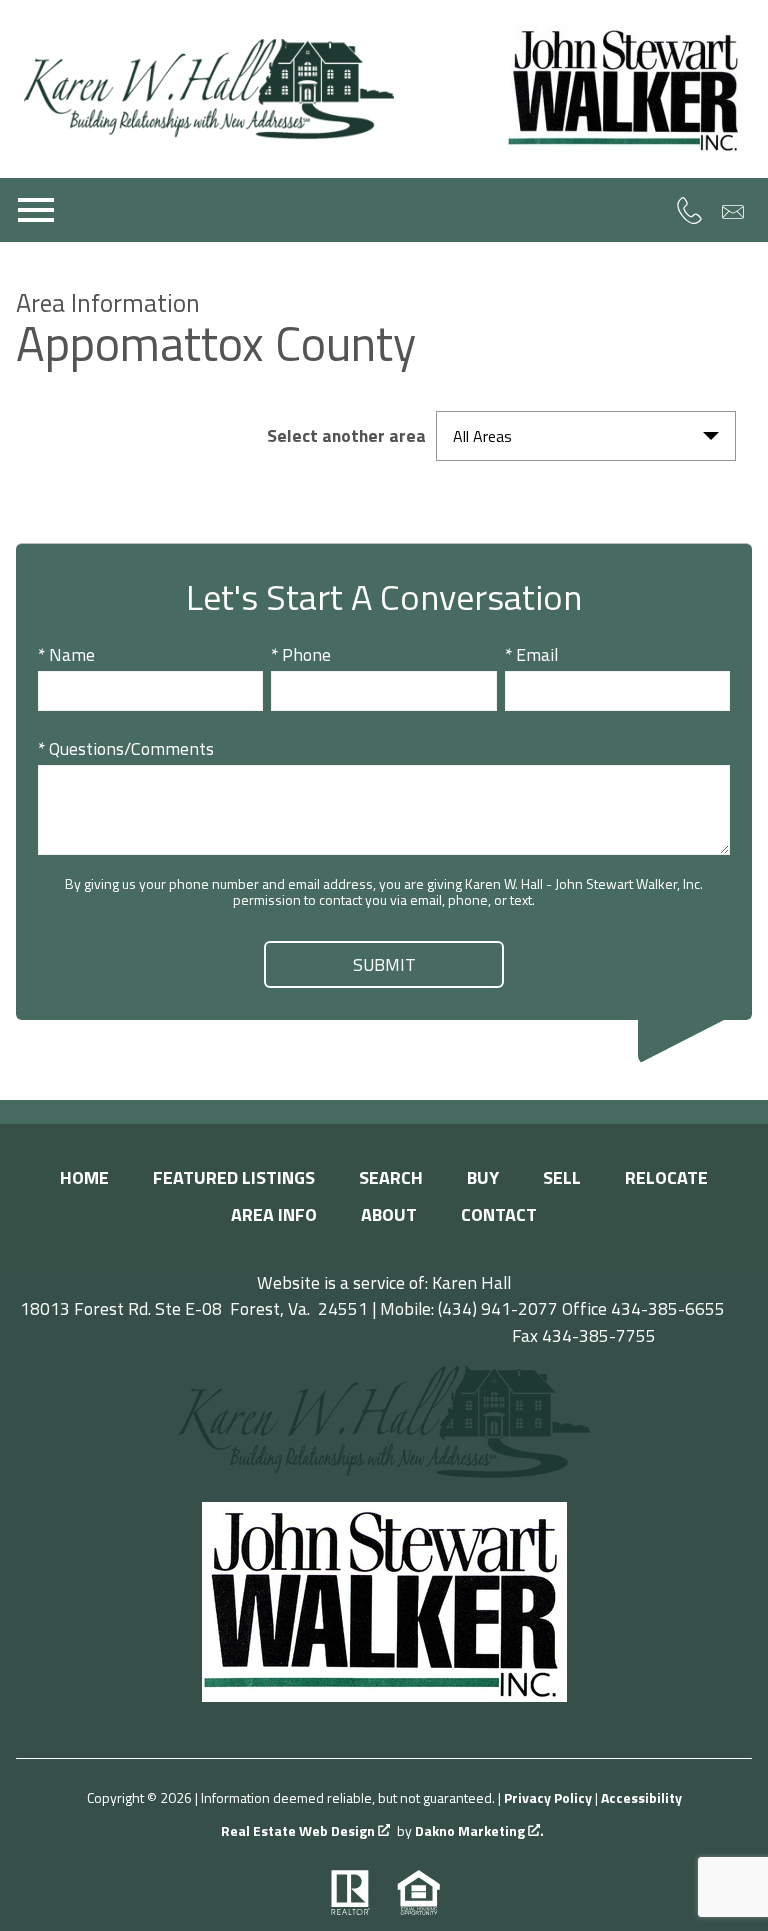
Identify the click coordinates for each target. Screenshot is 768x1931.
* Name (66, 654)
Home (84, 1177)
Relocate (666, 1177)
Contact (499, 1214)
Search (391, 1177)
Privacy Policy (548, 1797)
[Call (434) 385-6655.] (689, 210)
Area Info (274, 1214)
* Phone (301, 654)
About (389, 1214)
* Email (531, 654)
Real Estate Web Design (299, 1831)
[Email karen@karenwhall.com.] (733, 211)
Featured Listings (234, 1177)
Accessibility (641, 1797)
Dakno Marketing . (479, 1831)
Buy (483, 1177)
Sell (562, 1177)
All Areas (482, 436)
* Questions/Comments (126, 748)
